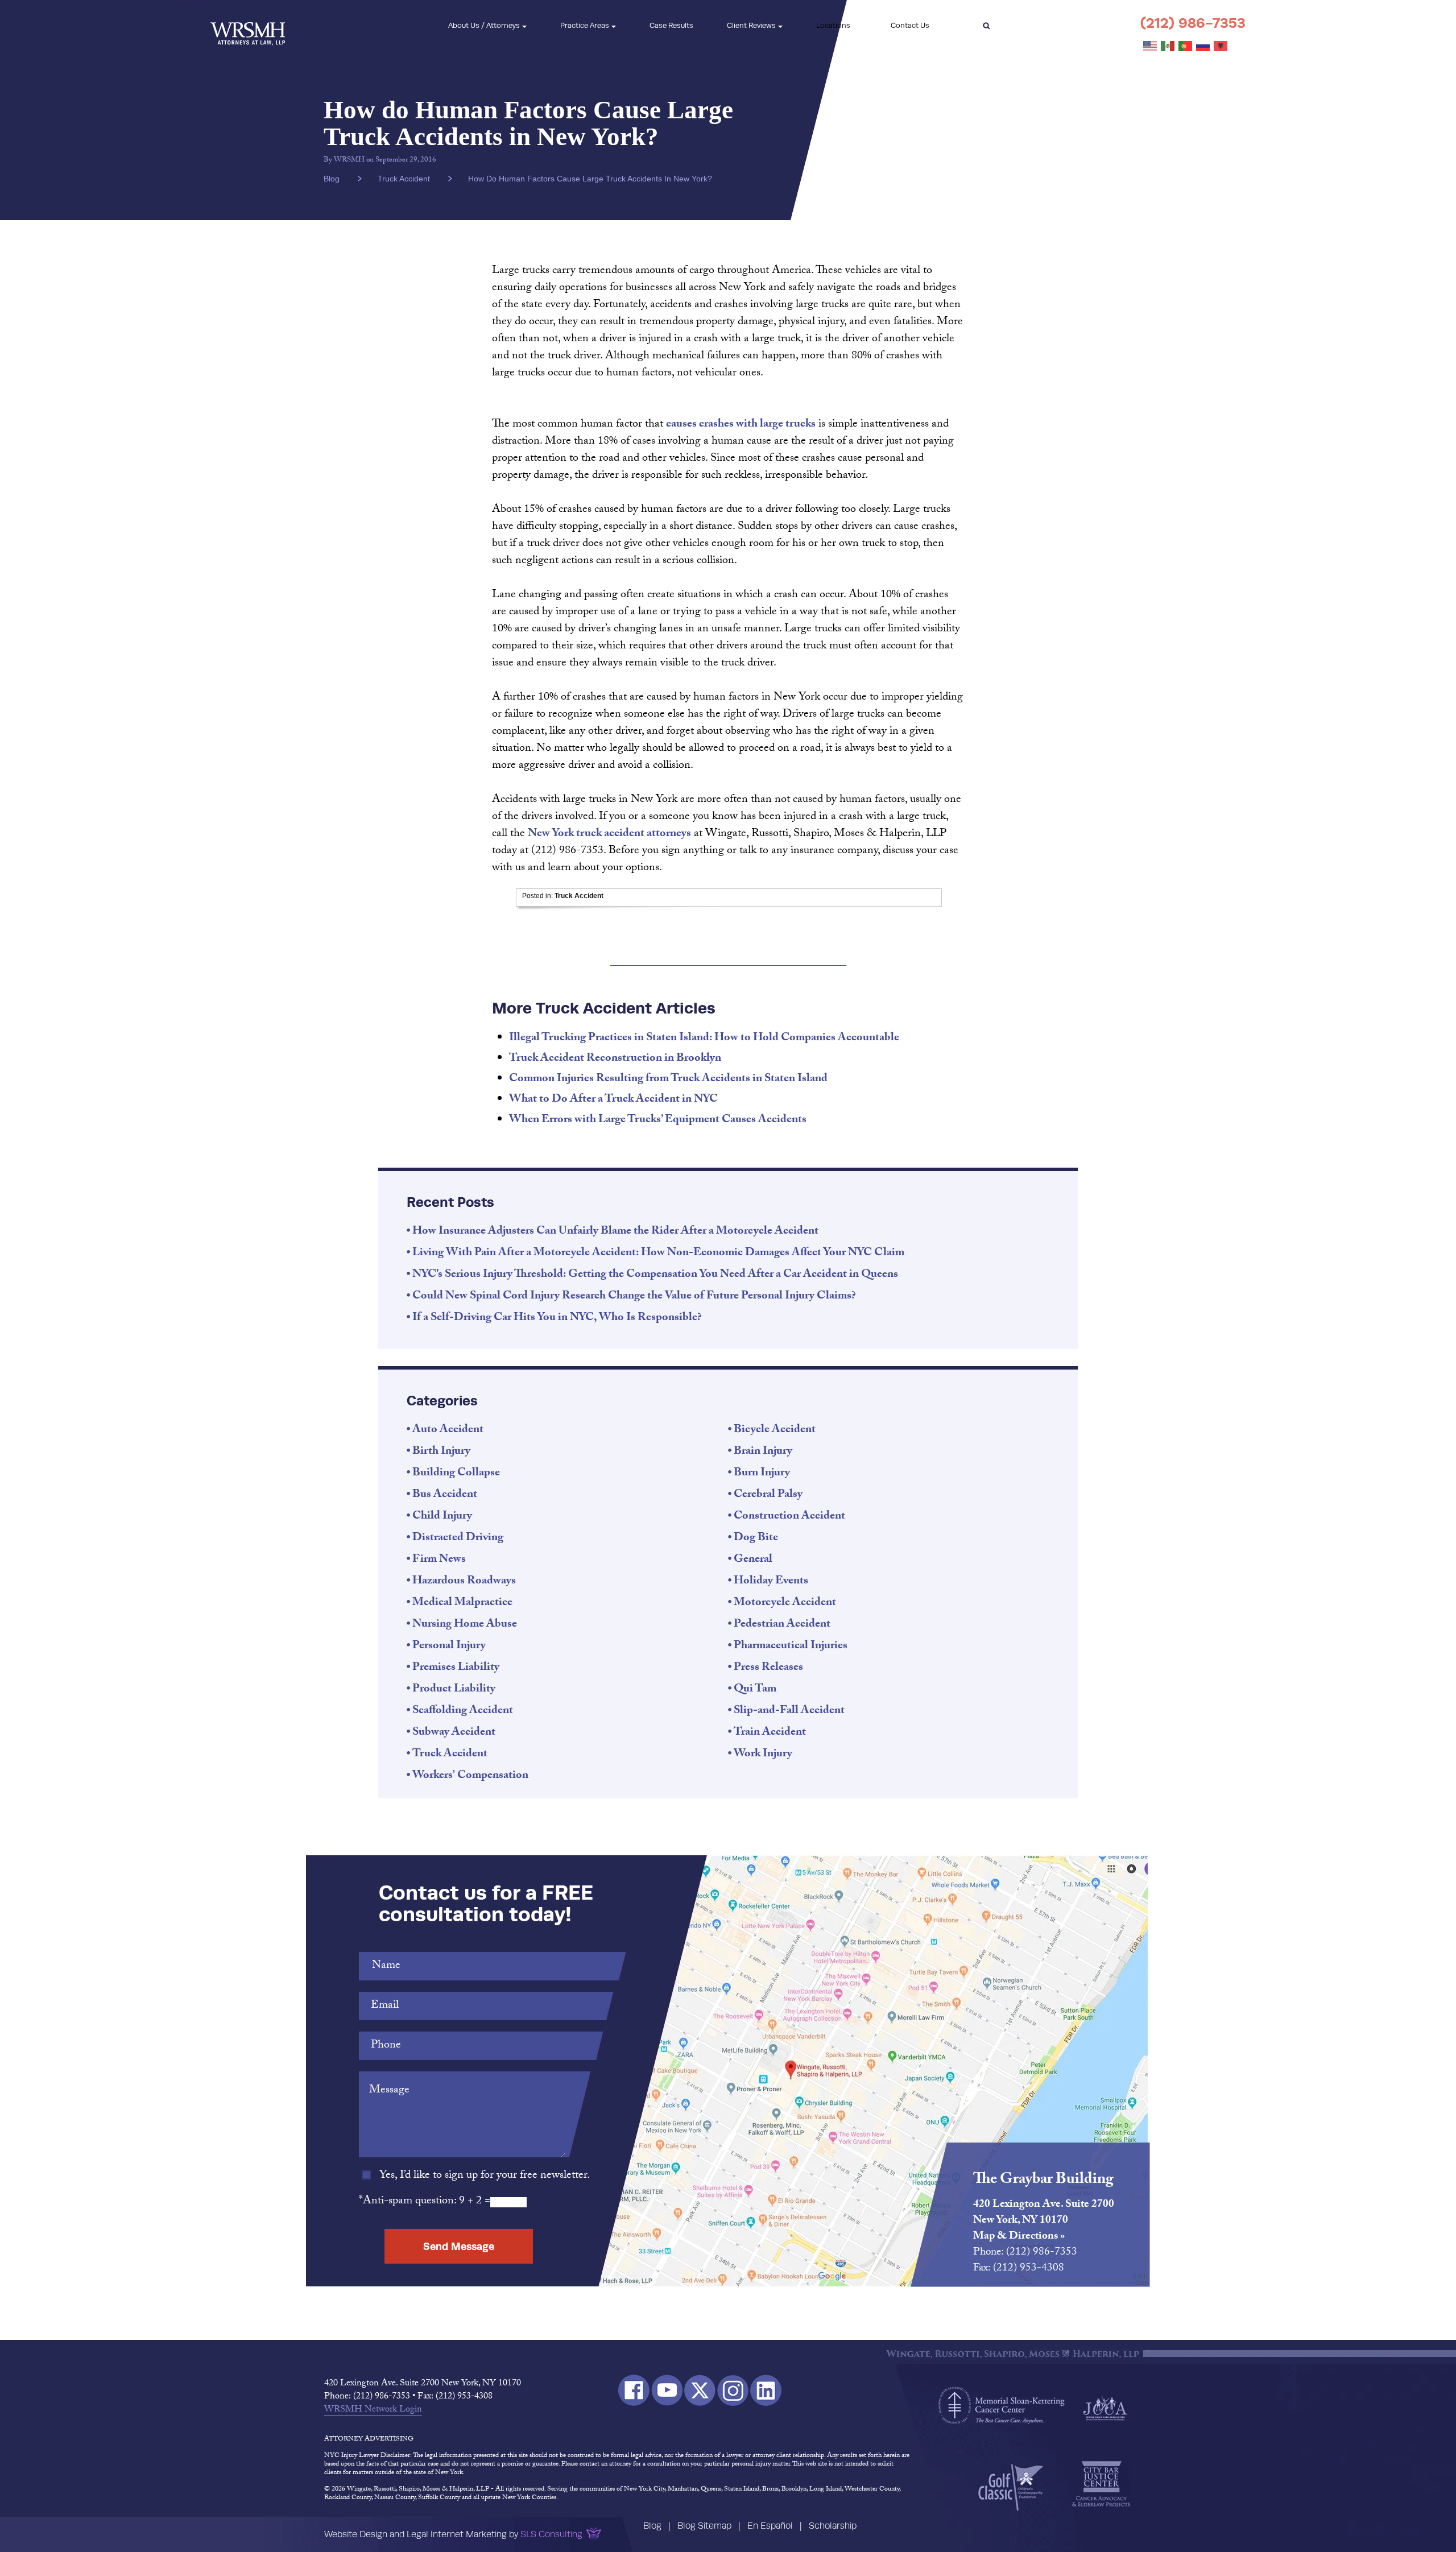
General (753, 1560)
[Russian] (1203, 47)
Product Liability (454, 1690)
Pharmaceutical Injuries (791, 1647)
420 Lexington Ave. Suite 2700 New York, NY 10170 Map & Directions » (1044, 2221)
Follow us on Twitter (700, 2390)
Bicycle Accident (775, 1430)
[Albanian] (1221, 47)
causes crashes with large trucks (741, 425)
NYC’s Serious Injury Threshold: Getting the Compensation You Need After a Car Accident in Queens (655, 1275)
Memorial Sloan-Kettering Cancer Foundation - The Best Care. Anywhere (1002, 2405)
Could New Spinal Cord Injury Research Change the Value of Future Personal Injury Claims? (634, 1297)
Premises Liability (456, 1668)
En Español (770, 2526)
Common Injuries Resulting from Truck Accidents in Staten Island (668, 1079)
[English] (1151, 47)
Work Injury (763, 1755)
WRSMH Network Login (373, 2410)
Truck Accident (404, 179)
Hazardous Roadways (464, 1582)
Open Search (986, 26)
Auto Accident (448, 1430)
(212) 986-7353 (1193, 23)
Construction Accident (789, 1517)
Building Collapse (456, 1474)
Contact (910, 25)
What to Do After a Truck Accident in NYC (613, 1100)
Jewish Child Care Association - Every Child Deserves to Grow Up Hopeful (1105, 2408)
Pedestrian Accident (782, 1625)
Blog (652, 2526)
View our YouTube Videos (667, 2390)
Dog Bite (756, 1538)
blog (332, 179)
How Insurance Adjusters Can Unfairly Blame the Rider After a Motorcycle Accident (615, 1232)
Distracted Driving (458, 1538)
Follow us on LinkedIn (766, 2390)
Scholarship (833, 2526)
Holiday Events (771, 1582)
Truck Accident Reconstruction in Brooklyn (615, 1059)
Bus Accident (445, 1495)
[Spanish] (1168, 47)
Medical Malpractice (462, 1603)
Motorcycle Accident (785, 1603)
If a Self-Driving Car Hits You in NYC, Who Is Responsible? (557, 1318)
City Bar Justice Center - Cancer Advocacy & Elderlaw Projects (1101, 2484)
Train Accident (770, 1733)
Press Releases (768, 1668)
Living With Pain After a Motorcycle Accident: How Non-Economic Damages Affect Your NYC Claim (658, 1254)
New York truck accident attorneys (609, 834)
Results (671, 25)
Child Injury (442, 1517)
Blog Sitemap (704, 2526)
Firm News (439, 1560)
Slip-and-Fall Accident (789, 1711)
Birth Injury (441, 1452)
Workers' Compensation (470, 1776)
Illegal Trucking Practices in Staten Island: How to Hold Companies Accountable (704, 1039)
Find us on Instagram (733, 2390)
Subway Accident (454, 1733)
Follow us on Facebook (634, 2390)
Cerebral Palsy (768, 1495)
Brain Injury (763, 1452)
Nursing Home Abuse (465, 1625)
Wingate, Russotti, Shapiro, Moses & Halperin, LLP (248, 26)
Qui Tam (755, 1690)
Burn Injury (762, 1474)
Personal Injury (449, 1647)
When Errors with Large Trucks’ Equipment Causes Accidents (658, 1120)
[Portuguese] (1186, 47)
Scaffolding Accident (463, 1711)
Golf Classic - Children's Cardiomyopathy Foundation (1011, 2487)
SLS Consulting (551, 2534)
